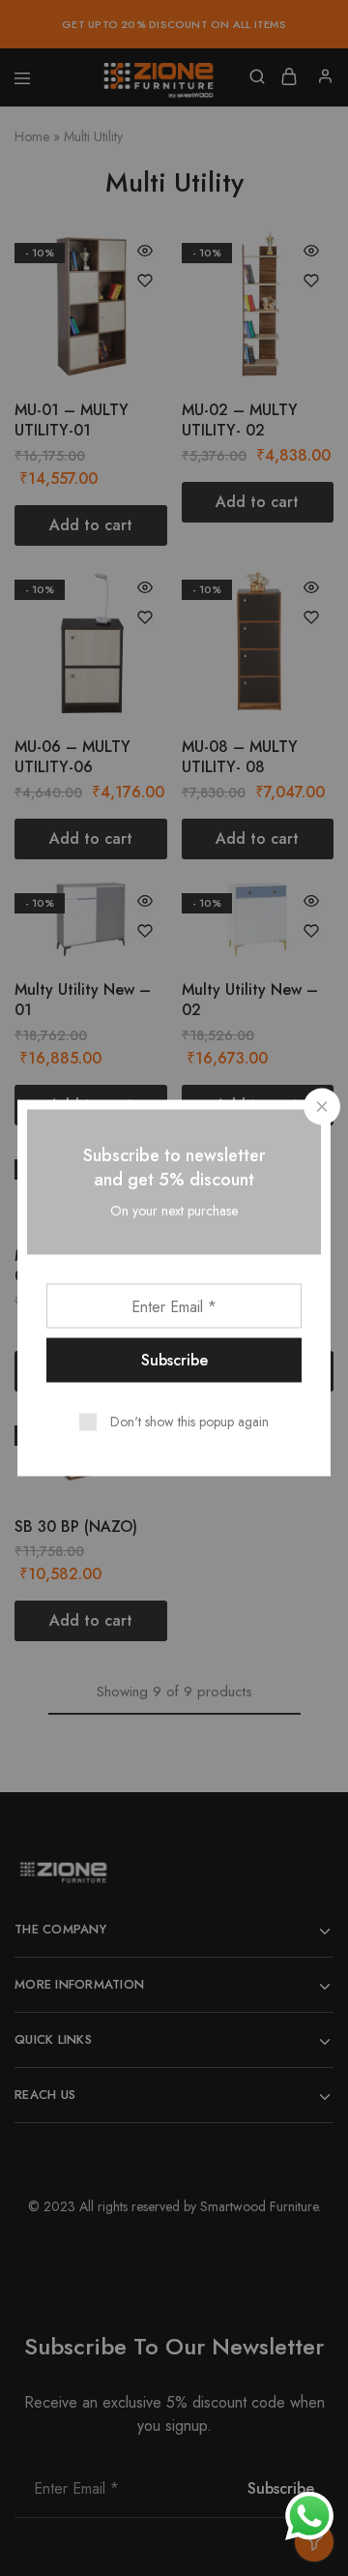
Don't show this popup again (189, 1422)
